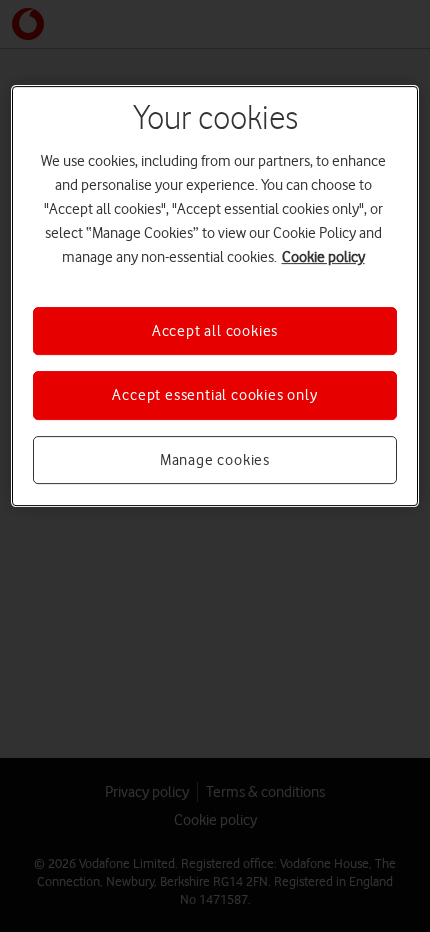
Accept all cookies (215, 331)
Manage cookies (215, 460)
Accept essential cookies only (214, 395)
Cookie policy (323, 257)
